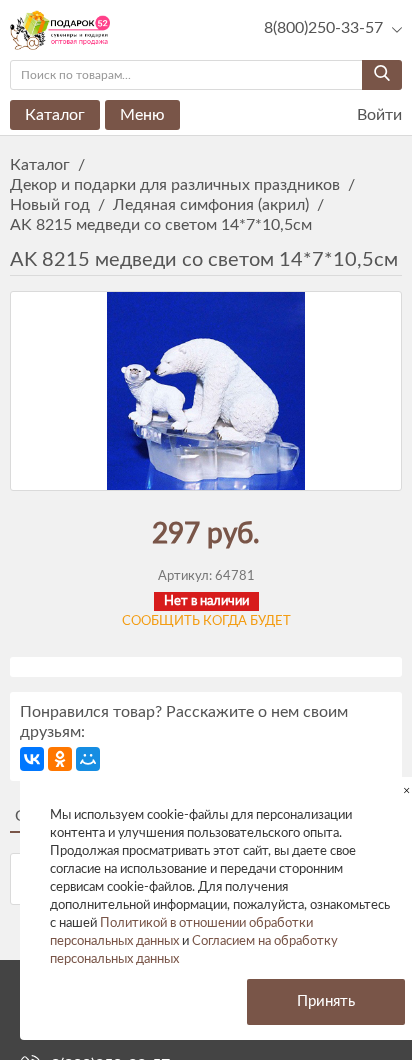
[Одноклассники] (60, 759)
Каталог (55, 115)
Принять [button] (326, 1001)
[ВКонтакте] (32, 759)
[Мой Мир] (88, 759)
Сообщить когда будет (206, 621)
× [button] (406, 790)
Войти (377, 115)
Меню (142, 115)
